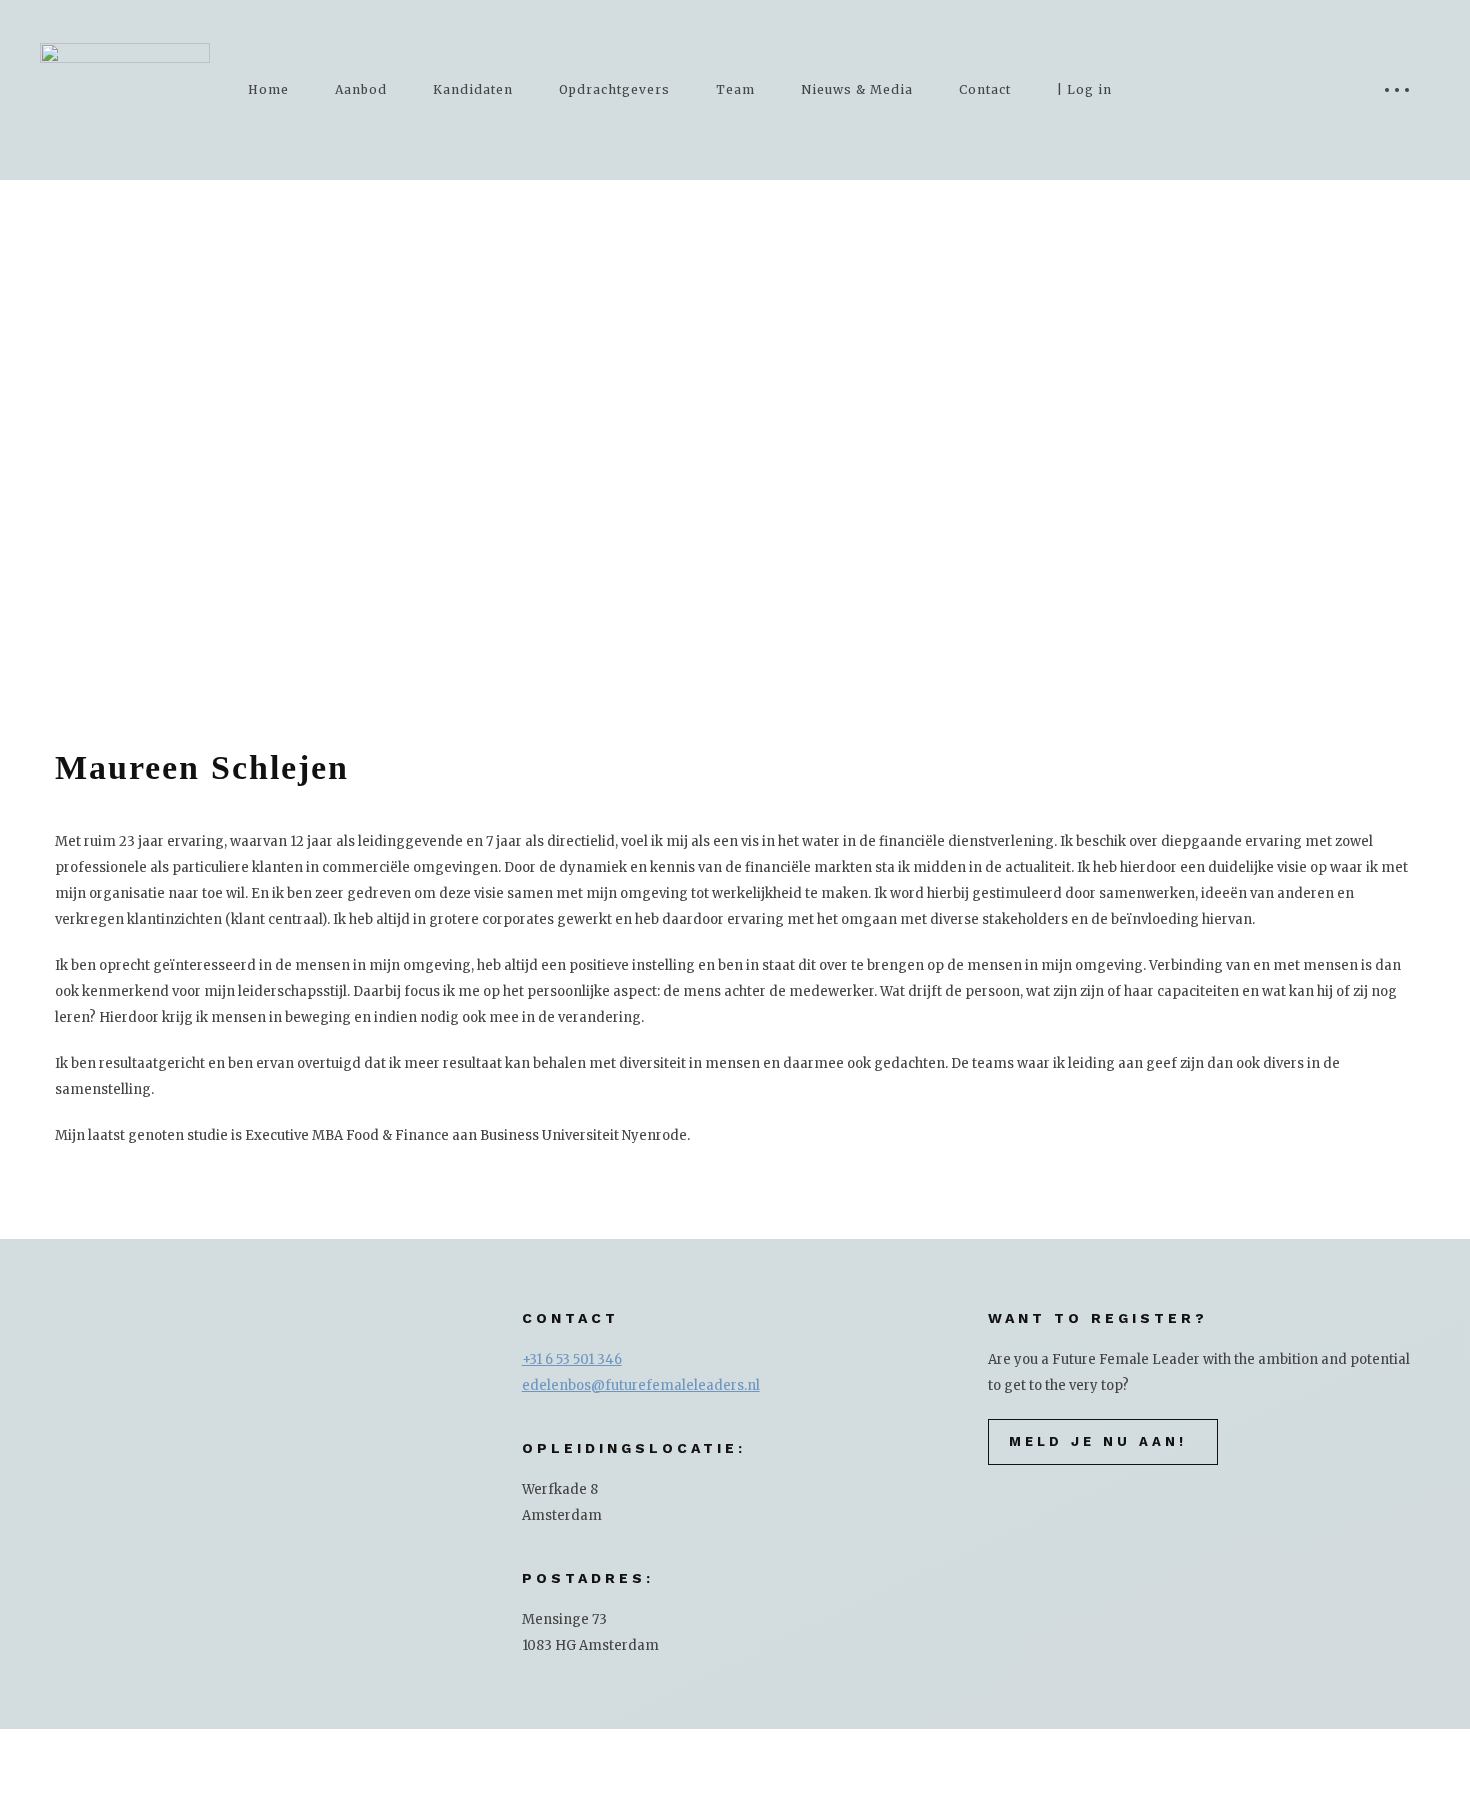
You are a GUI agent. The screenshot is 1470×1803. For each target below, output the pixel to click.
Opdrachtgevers (614, 89)
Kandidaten (473, 89)
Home (268, 89)
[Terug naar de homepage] (125, 90)
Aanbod (361, 89)
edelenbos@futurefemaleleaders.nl (641, 1385)
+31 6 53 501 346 (572, 1359)
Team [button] (735, 89)
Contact (985, 89)
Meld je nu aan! (1098, 1441)
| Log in (1084, 89)
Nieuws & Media (857, 89)
